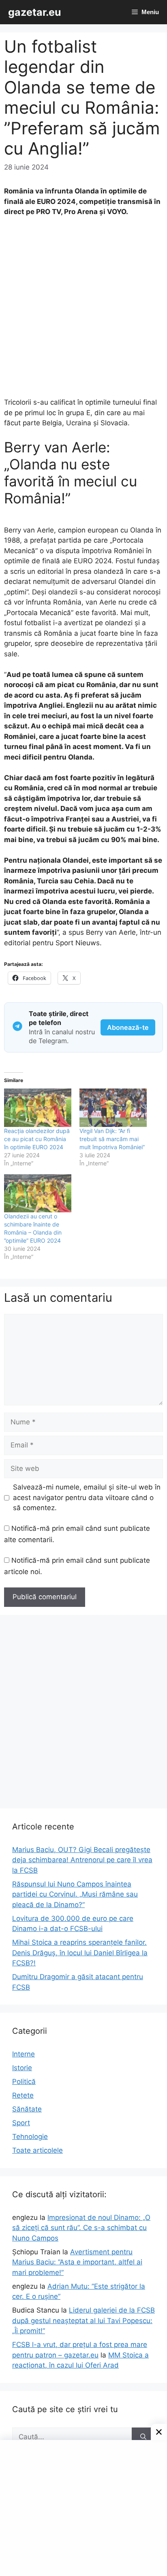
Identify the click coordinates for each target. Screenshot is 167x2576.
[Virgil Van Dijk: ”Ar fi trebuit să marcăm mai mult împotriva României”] (113, 1108)
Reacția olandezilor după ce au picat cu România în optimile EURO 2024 (37, 1139)
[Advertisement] (83, 311)
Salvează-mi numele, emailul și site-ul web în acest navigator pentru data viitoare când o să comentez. (87, 1497)
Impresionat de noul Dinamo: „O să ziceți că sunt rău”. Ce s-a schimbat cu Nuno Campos (81, 2228)
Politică (24, 2082)
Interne (24, 2054)
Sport (21, 2123)
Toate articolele (37, 2150)
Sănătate (27, 2109)
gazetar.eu (35, 12)
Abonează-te (128, 1027)
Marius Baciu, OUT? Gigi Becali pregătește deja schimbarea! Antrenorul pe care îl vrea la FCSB (82, 1860)
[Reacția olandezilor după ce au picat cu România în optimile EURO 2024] (38, 1108)
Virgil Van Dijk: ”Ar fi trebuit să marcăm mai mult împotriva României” (112, 1139)
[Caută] (143, 2437)
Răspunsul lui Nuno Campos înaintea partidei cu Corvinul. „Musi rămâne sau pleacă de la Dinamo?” (75, 1894)
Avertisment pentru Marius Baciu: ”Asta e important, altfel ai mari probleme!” (77, 2262)
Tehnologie (30, 2137)
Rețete (23, 2095)
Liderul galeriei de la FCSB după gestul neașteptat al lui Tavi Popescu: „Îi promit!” (83, 2320)
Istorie (22, 2068)
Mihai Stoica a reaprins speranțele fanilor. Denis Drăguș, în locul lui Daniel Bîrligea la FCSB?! (80, 1953)
